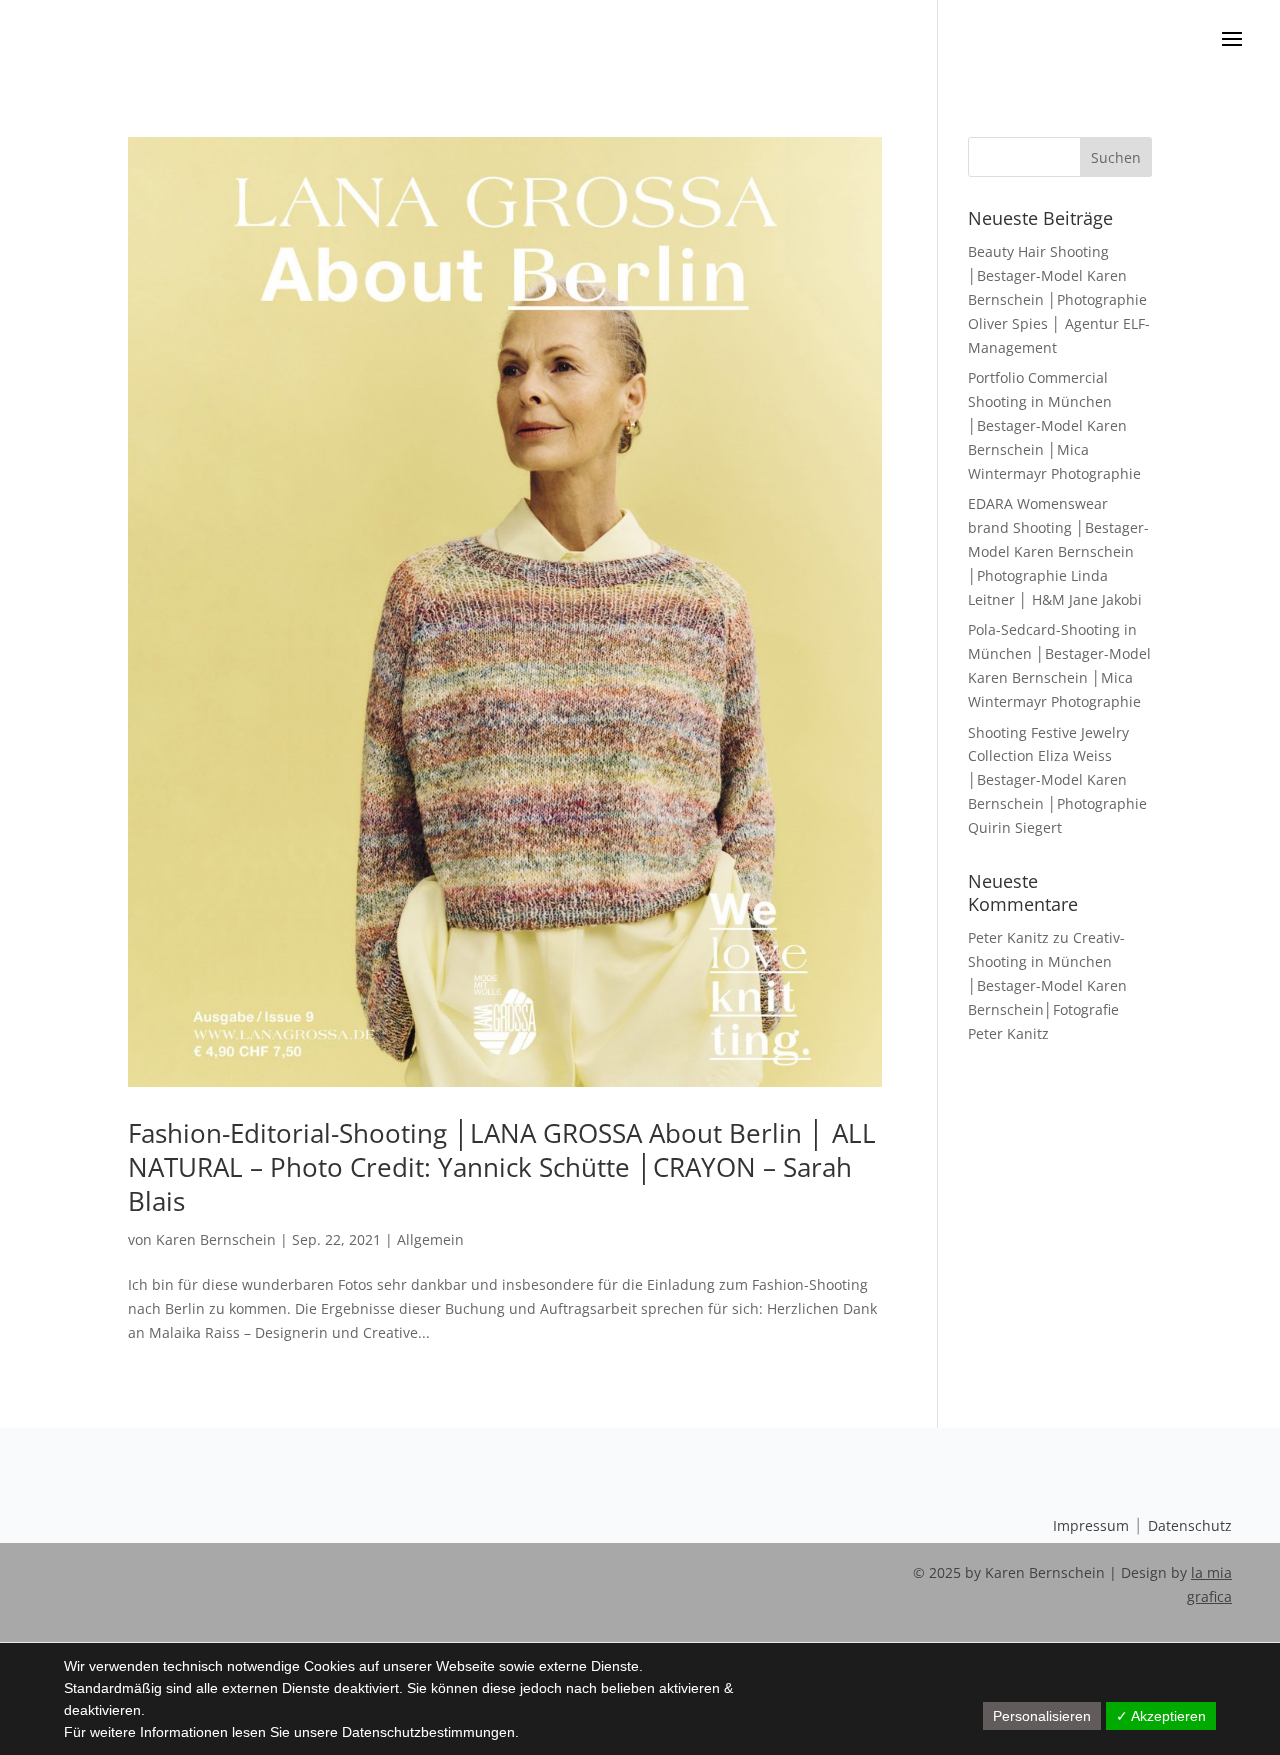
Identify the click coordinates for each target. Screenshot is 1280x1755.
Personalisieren (1042, 1716)
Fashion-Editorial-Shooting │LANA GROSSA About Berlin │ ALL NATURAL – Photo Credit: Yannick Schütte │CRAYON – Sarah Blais (502, 1167)
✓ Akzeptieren (1161, 1716)
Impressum (1091, 1525)
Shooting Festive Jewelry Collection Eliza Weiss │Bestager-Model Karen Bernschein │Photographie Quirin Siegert (1057, 780)
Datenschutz (1190, 1525)
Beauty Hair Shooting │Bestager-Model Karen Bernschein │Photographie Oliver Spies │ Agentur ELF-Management (1059, 299)
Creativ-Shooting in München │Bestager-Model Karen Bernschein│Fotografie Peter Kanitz (1047, 985)
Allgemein (430, 1239)
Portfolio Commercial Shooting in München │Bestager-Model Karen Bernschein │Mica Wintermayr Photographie (1054, 425)
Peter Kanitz (1008, 937)
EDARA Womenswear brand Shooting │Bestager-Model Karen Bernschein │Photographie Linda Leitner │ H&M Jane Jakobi (1058, 551)
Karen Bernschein (216, 1239)
